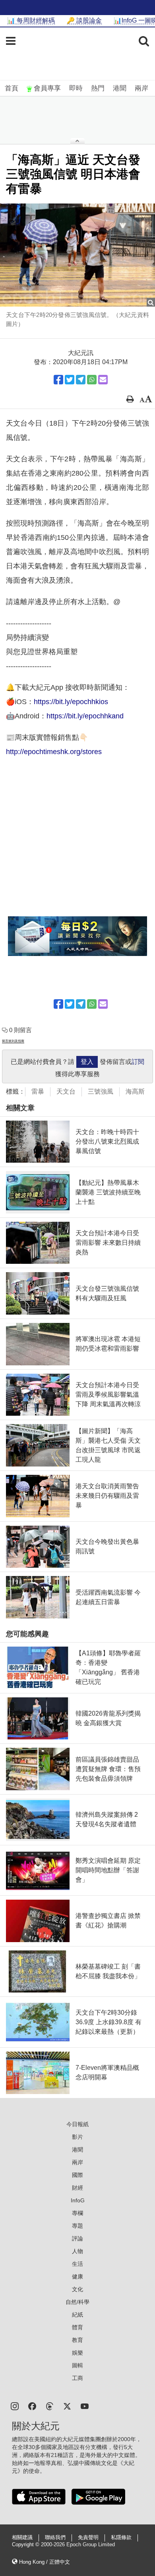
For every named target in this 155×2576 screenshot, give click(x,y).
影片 (77, 2137)
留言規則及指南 (13, 1041)
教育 (77, 2340)
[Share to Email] (103, 380)
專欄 (77, 2213)
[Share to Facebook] (58, 380)
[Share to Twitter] (70, 380)
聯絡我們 (55, 2538)
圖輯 (77, 2365)
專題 (77, 2226)
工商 (77, 2378)
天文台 (66, 1091)
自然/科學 (77, 2302)
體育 (77, 2327)
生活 (77, 2264)
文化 (77, 2289)
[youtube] (85, 2406)
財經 (77, 2188)
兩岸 (141, 88)
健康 (77, 2277)
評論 (77, 2238)
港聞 (120, 88)
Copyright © (26, 2545)
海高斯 (135, 1091)
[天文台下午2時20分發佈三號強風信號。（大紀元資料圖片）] (77, 255)
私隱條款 (121, 2538)
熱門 (98, 88)
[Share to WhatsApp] (92, 380)
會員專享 (47, 88)
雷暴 (38, 1091)
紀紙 (77, 2315)
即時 (76, 88)
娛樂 (77, 2353)
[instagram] (15, 2406)
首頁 (12, 88)
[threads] (50, 2406)
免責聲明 (88, 2538)
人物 (77, 2251)
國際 (77, 2175)
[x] (67, 2406)
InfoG (78, 2200)
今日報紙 (77, 2124)
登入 (87, 1062)
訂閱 (138, 1062)
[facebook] (32, 2406)
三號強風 (101, 1091)
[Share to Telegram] (81, 380)
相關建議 (22, 2538)
